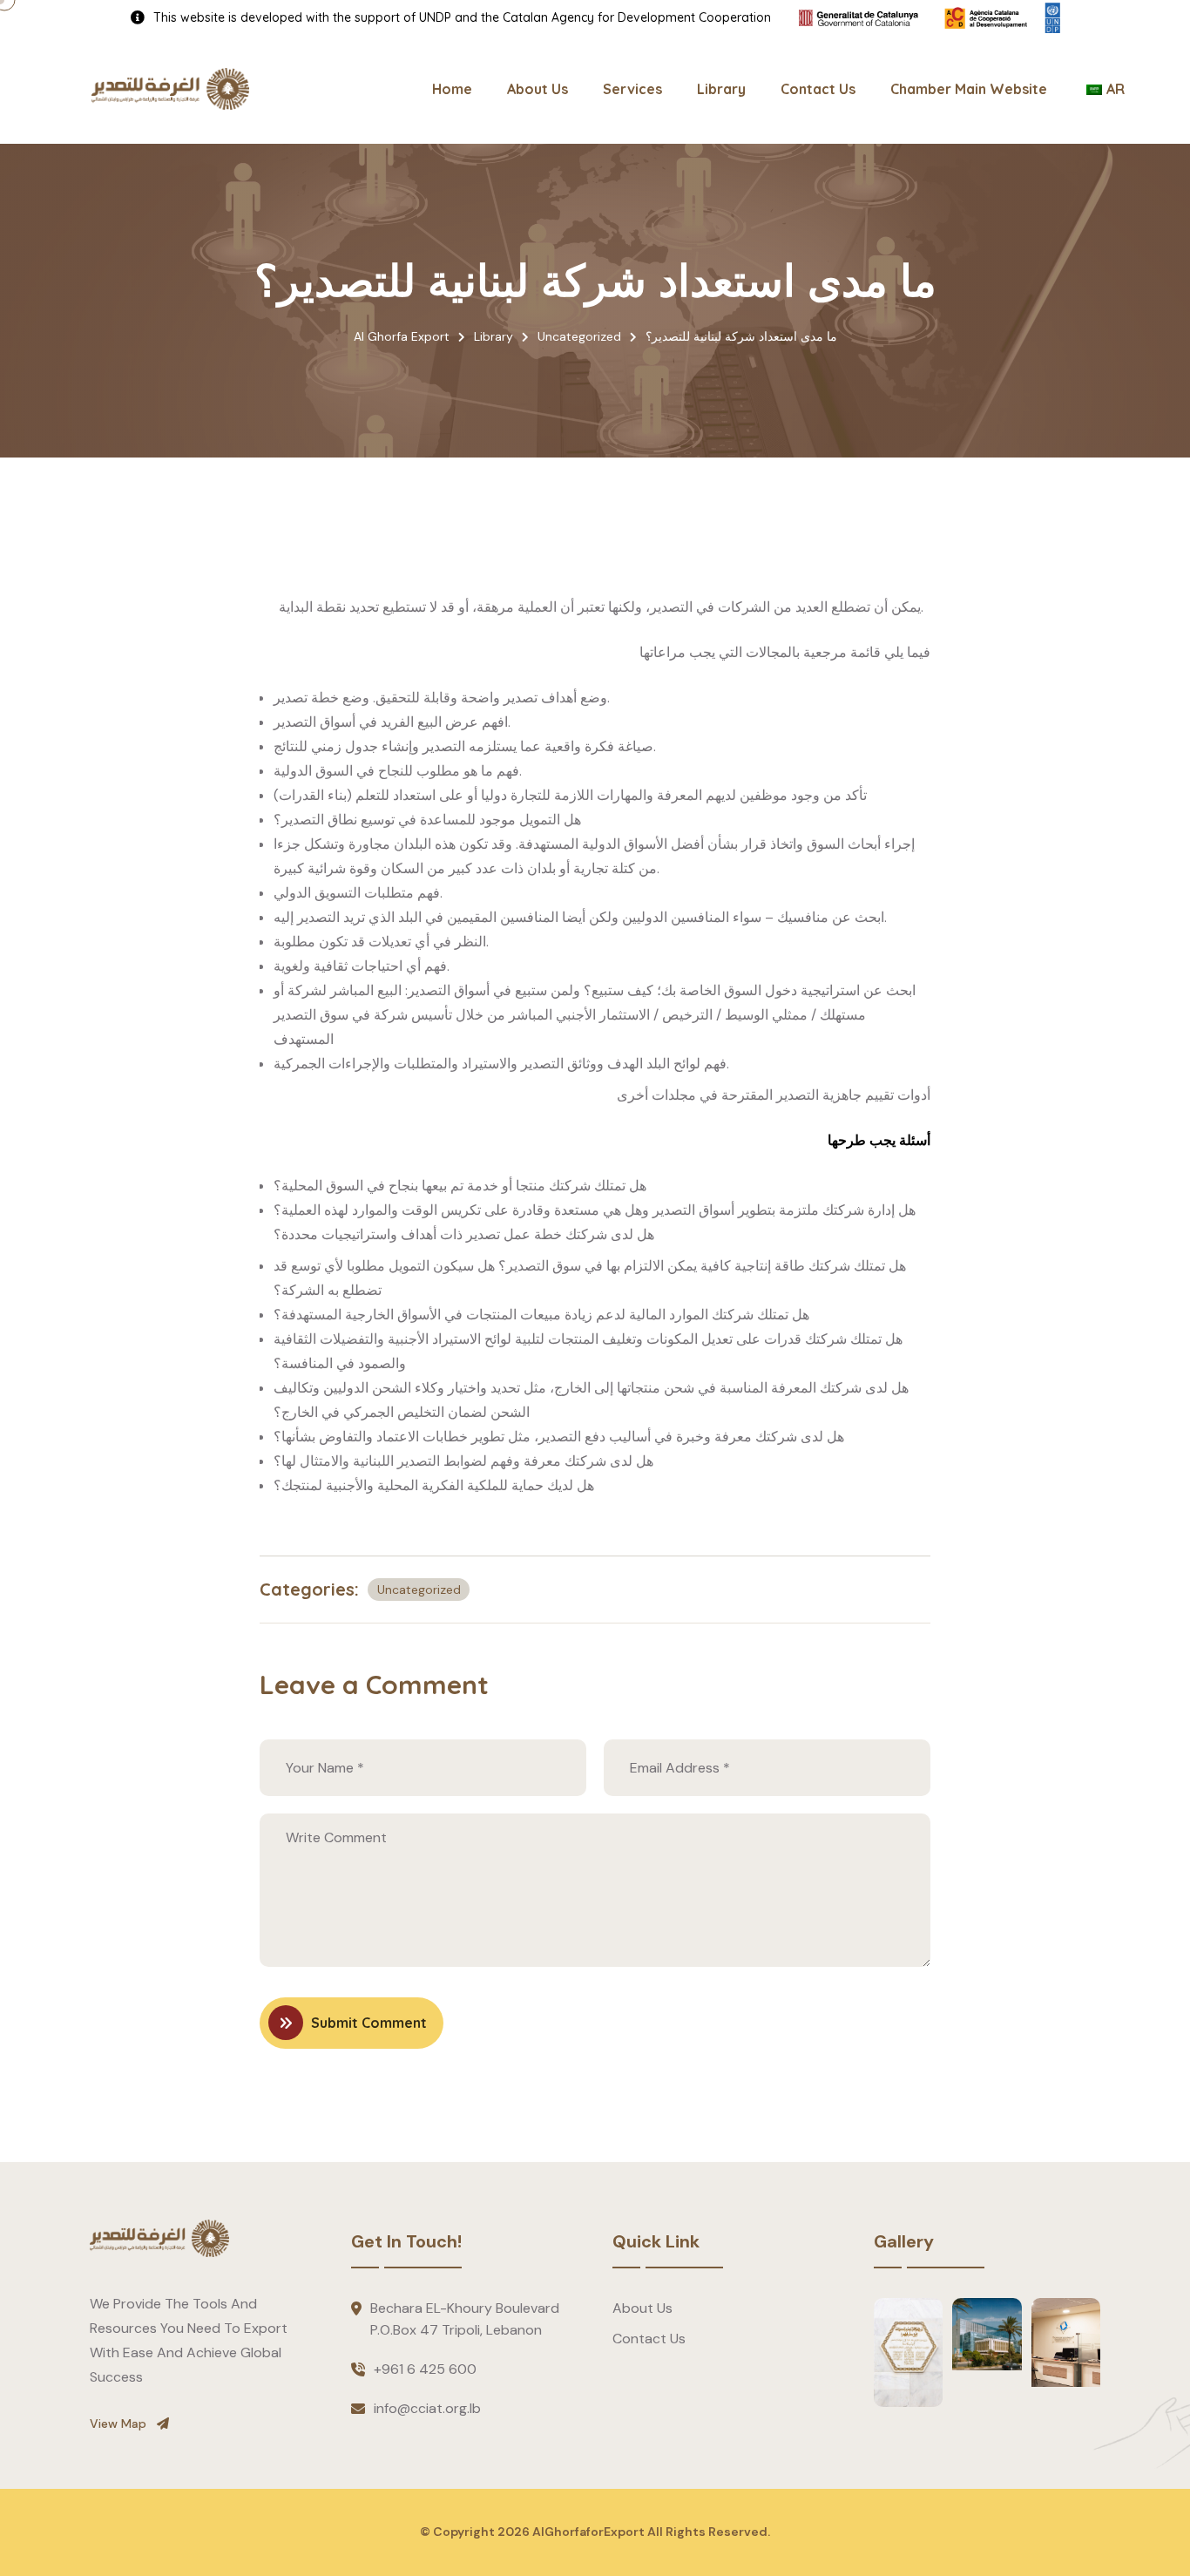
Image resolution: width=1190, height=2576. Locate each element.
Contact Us (818, 89)
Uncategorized (419, 1590)
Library (721, 89)
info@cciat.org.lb (427, 2408)
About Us (538, 89)
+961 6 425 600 (425, 2369)
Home (452, 89)
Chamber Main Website (969, 89)
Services (632, 89)
